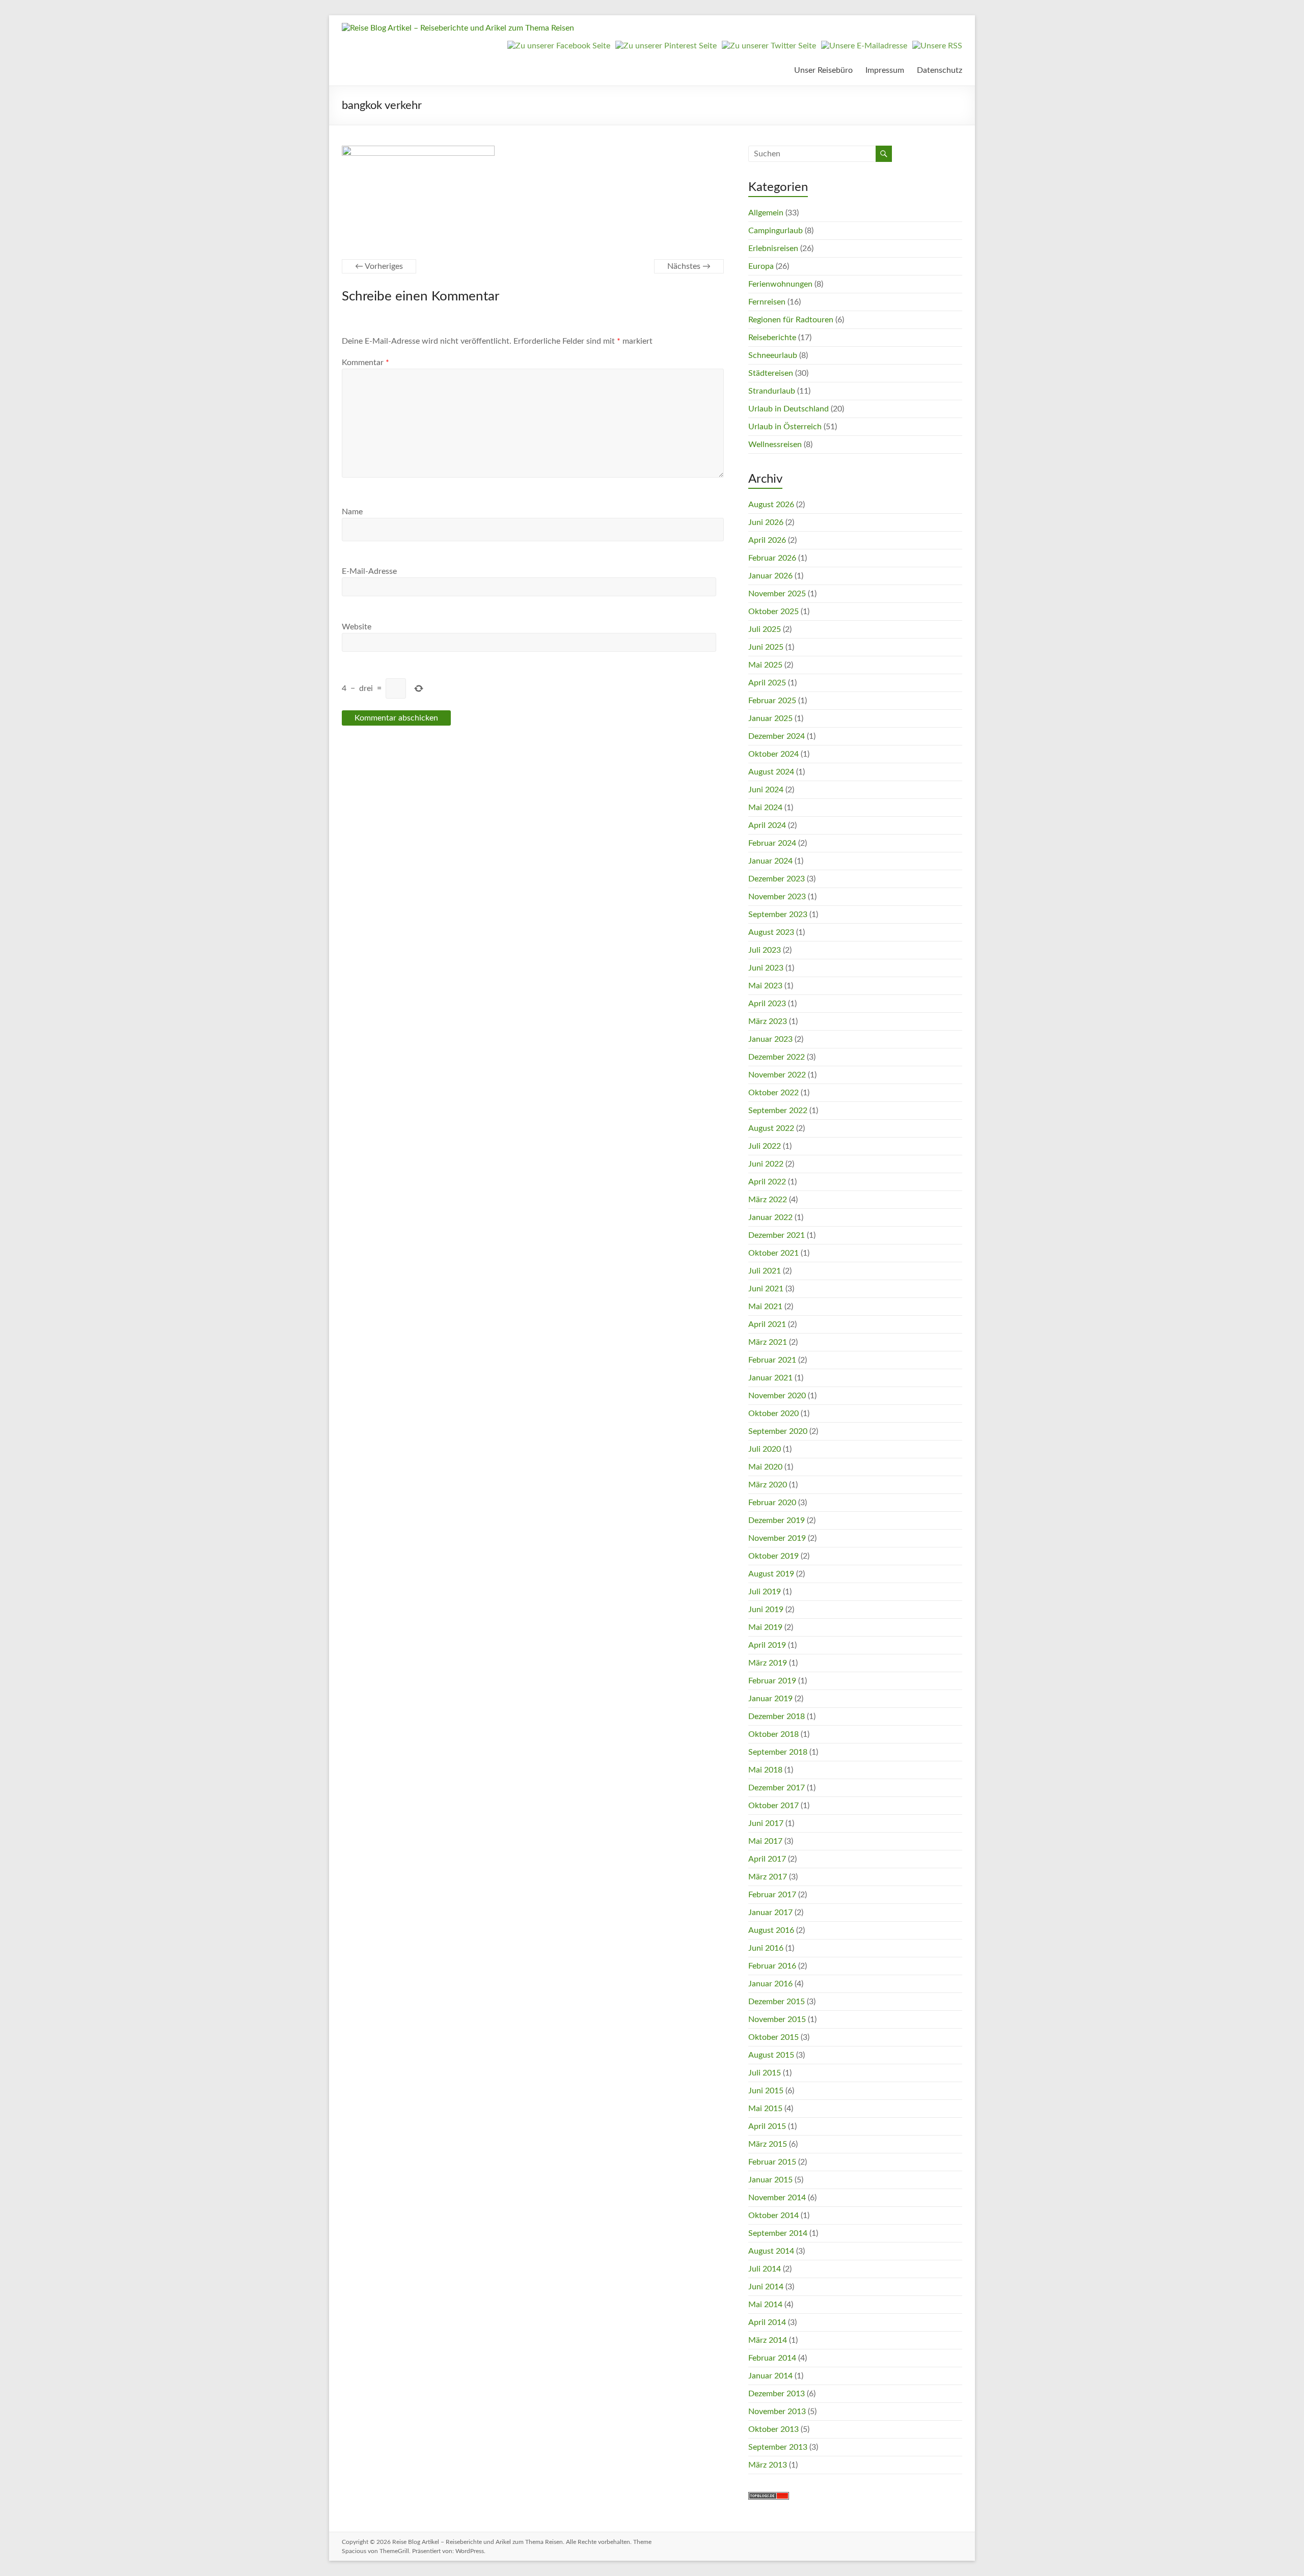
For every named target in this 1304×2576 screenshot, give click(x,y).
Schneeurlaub (773, 355)
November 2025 (777, 594)
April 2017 (767, 1859)
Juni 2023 (766, 968)
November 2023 (777, 897)
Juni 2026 (766, 522)
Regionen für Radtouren (791, 320)
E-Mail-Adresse (369, 571)
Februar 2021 (772, 1360)
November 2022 (777, 1075)
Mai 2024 (765, 808)
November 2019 (777, 1538)
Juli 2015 (765, 2073)
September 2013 (778, 2447)
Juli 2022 (765, 1146)
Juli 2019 (765, 1592)
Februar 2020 (772, 1503)
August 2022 (771, 1128)
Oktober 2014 (773, 2215)
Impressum (885, 70)
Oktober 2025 (773, 612)
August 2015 (771, 2055)
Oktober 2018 (773, 1734)
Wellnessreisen (775, 445)
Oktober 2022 (773, 1093)
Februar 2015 (772, 2162)
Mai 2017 (765, 1841)
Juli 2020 (765, 1449)
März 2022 (768, 1200)
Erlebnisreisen (773, 248)
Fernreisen (767, 302)
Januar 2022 (770, 1217)
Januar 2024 (770, 861)
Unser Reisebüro (823, 70)
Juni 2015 (766, 2091)
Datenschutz (940, 70)
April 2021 (767, 1324)
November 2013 (777, 2412)
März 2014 (768, 2340)
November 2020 (777, 1396)
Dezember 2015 (777, 2002)
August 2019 (771, 1574)
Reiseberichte (772, 338)
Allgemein (766, 213)
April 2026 (767, 540)
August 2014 (771, 2251)
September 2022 (778, 1111)
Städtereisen (771, 373)
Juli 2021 (765, 1271)
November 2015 (777, 2019)
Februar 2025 (772, 701)
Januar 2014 (770, 2376)
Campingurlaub (776, 231)
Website (357, 627)
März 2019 (768, 1663)
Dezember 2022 (777, 1057)
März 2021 (768, 1342)
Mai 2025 (765, 665)
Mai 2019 (765, 1627)
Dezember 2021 (777, 1235)
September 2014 (778, 2233)
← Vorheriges (379, 266)
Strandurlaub (772, 391)
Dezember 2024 (777, 736)
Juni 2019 (766, 1610)
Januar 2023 (770, 1039)
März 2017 (768, 1877)
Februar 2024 (772, 843)
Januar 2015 (770, 2180)
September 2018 (778, 1752)
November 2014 (777, 2198)
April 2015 (767, 2126)
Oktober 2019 (773, 1556)
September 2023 (778, 915)
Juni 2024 (766, 790)
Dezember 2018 (777, 1716)
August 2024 (771, 772)
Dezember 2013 (777, 2394)
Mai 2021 (765, 1307)
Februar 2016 (772, 1966)
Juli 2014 (765, 2269)
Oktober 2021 (773, 1253)
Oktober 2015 (773, 2037)
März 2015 (768, 2144)
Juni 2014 (766, 2287)
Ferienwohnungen (780, 284)
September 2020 (778, 1431)
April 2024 (767, 825)
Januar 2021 (770, 1378)
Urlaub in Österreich (785, 427)
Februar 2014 (772, 2358)
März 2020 (768, 1485)
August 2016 (771, 1930)
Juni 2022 (766, 1164)
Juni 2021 (766, 1289)
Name (352, 512)
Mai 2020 (765, 1467)
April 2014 (767, 2322)
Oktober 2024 (773, 754)
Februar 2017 (772, 1895)
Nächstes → (689, 266)
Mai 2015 (765, 2109)
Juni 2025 (766, 647)
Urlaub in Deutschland (789, 409)
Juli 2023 (765, 950)
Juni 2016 (766, 1948)
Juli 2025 (765, 629)
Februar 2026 (772, 558)
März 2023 (768, 1021)
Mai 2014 (765, 2305)
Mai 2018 (765, 1770)
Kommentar (365, 363)
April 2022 (767, 1182)
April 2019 (767, 1645)
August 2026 (771, 505)
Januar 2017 (770, 1913)
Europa (761, 266)
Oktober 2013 (773, 2429)
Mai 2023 (765, 986)
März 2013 (768, 2465)
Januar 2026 (770, 576)
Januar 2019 (770, 1699)
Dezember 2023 (777, 879)
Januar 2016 (770, 1984)
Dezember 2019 (777, 1520)
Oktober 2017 (773, 1806)
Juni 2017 (766, 1823)
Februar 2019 (772, 1681)
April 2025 (767, 683)
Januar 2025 (770, 718)
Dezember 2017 (777, 1788)
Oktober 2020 (773, 1414)
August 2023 (771, 932)
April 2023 (767, 1004)
